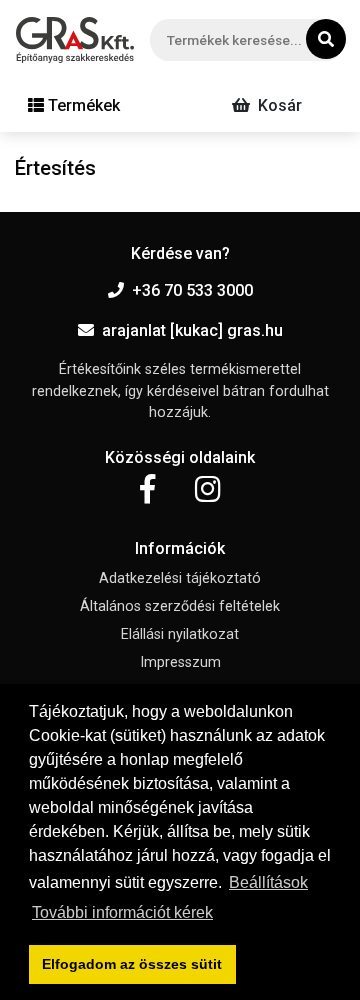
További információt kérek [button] (122, 912)
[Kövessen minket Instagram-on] (208, 490)
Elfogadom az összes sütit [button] (132, 964)
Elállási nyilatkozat (180, 634)
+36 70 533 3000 (192, 290)
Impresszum (180, 662)
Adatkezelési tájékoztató (180, 578)
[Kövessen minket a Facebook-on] (147, 490)
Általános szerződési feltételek (180, 606)
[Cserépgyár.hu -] (75, 40)
